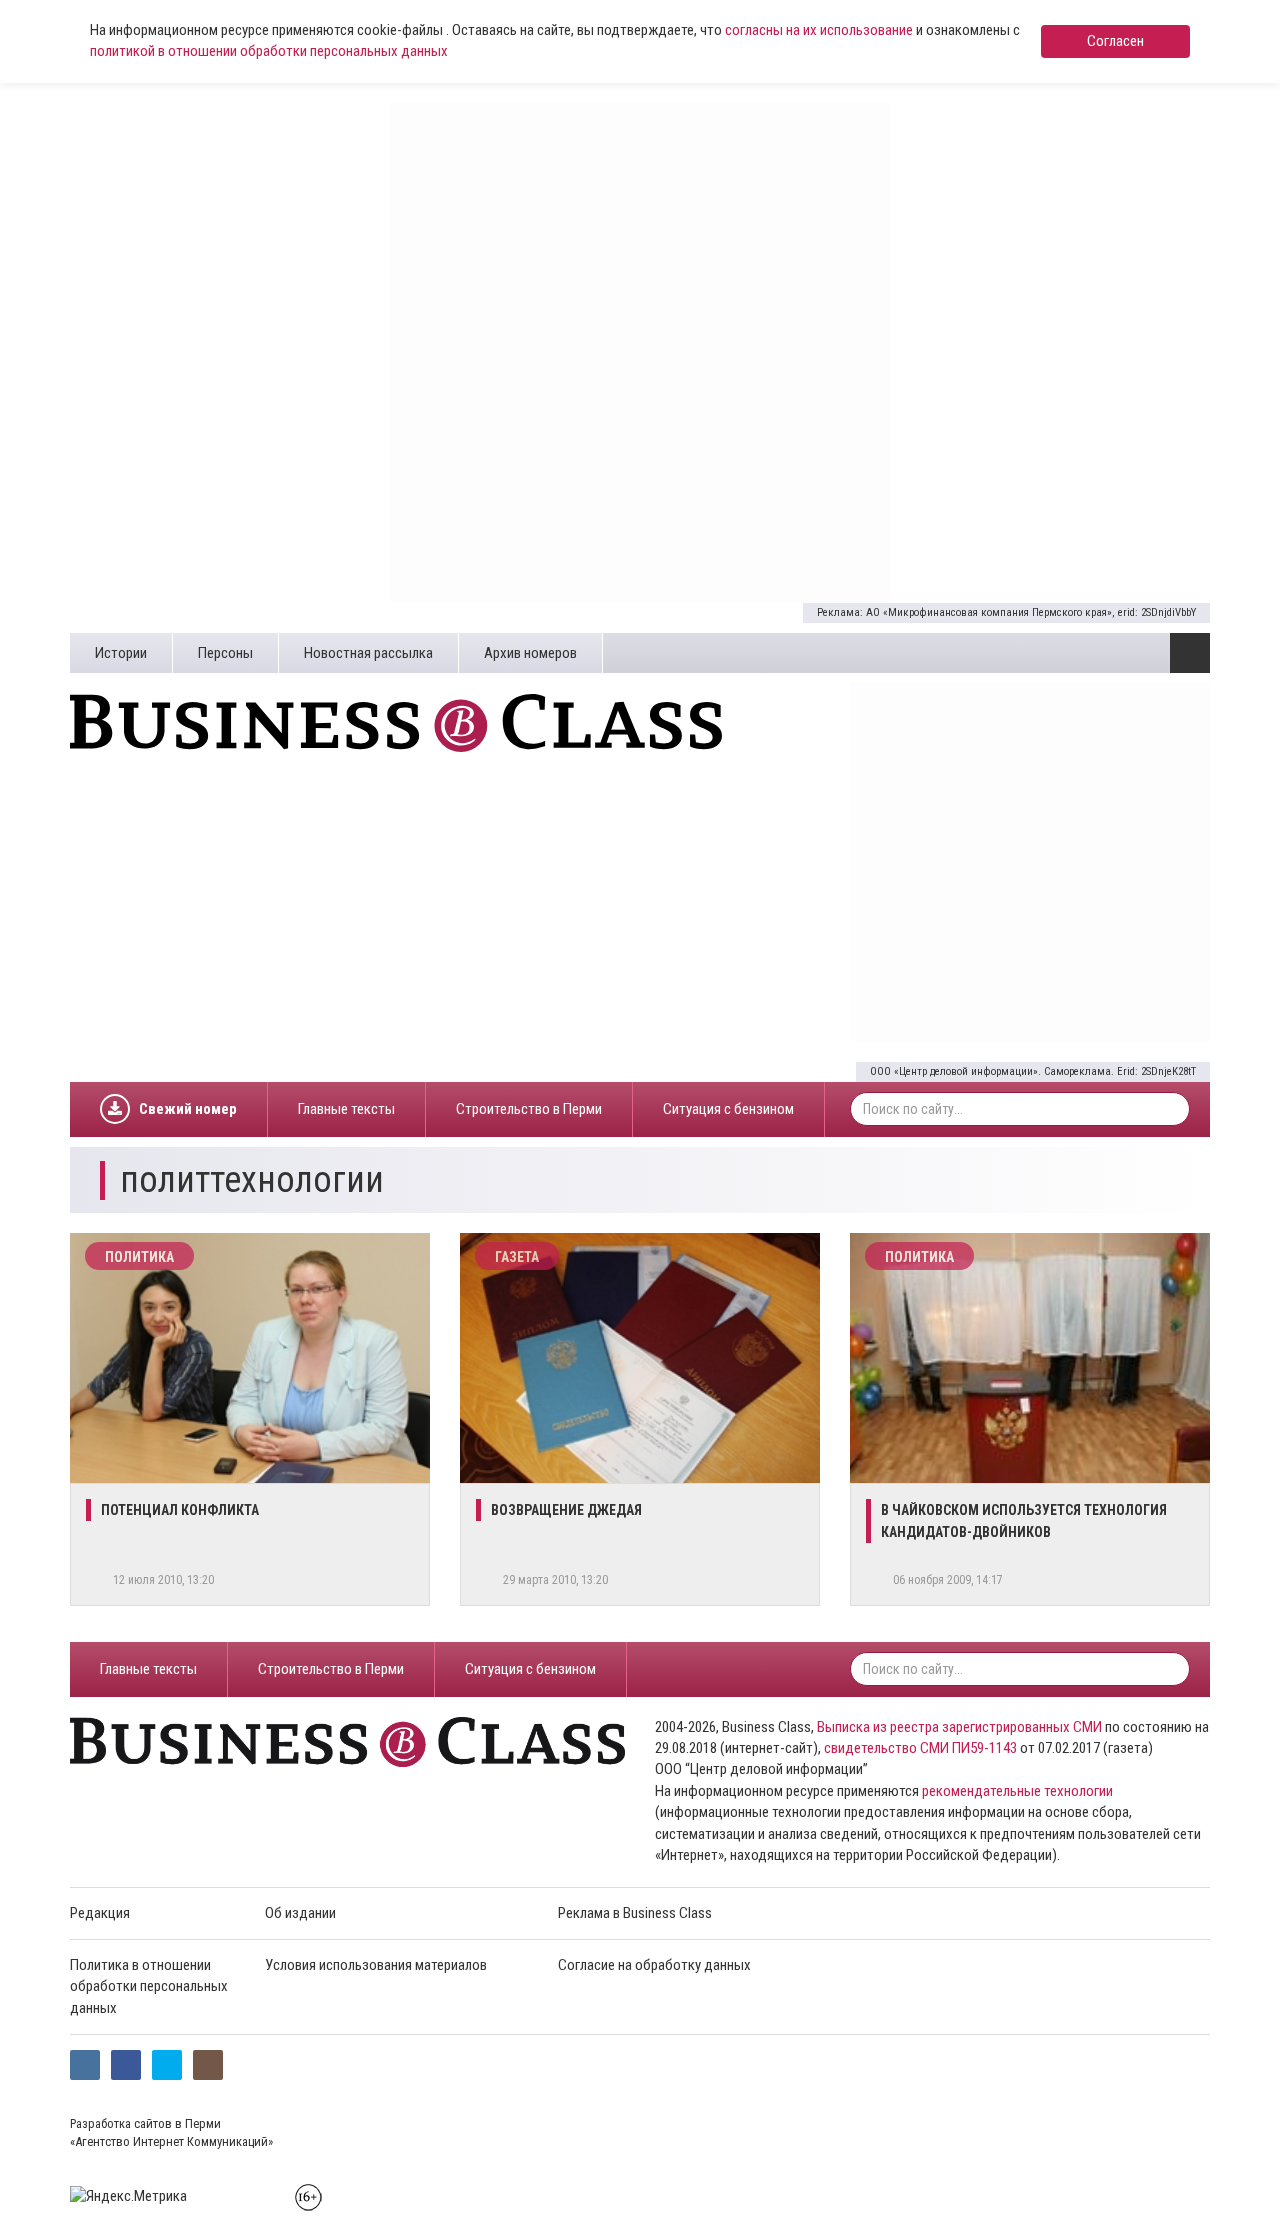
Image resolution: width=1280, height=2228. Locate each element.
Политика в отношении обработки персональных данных (149, 1986)
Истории (121, 653)
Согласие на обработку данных (654, 1965)
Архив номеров (530, 653)
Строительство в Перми (529, 1109)
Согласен (1115, 41)
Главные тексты (346, 1109)
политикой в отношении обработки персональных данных (269, 51)
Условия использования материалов (376, 1965)
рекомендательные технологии (1017, 1791)
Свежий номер (188, 1109)
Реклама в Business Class (635, 1913)
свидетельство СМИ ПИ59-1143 (920, 1748)
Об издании (300, 1913)
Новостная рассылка (368, 653)
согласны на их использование (819, 30)
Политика (139, 1257)
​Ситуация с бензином (728, 1109)
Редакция (100, 1913)
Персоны (225, 653)
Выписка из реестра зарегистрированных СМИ (959, 1727)
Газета (517, 1257)
